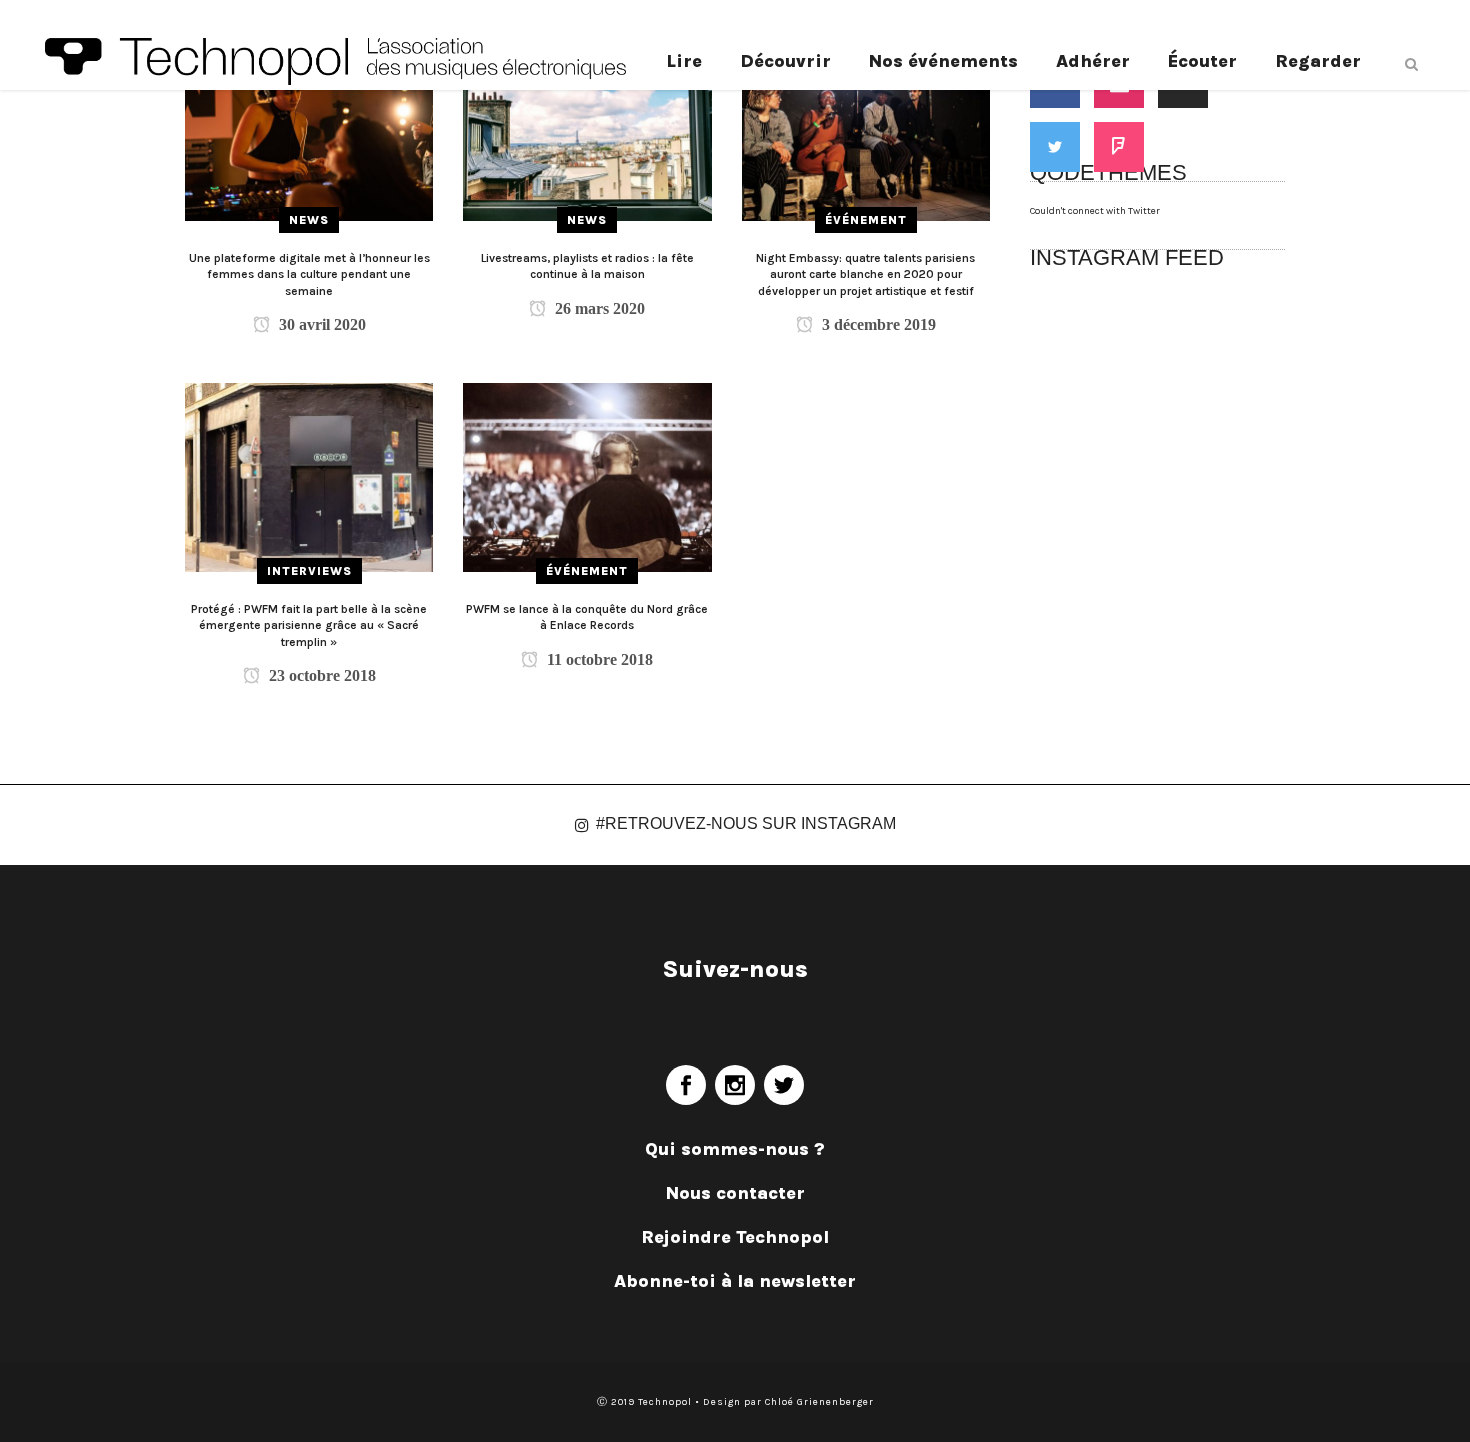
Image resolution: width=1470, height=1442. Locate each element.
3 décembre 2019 (877, 324)
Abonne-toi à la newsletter (735, 1281)
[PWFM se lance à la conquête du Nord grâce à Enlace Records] (587, 477)
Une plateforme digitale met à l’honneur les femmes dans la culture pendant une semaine (309, 274)
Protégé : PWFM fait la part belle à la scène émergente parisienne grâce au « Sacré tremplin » (309, 625)
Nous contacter (735, 1193)
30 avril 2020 (320, 324)
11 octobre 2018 (598, 659)
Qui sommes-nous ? (735, 1149)
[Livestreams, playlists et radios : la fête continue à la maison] (587, 126)
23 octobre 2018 (320, 675)
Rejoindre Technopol (735, 1237)
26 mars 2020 (598, 308)
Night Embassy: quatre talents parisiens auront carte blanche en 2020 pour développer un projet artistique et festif (865, 274)
